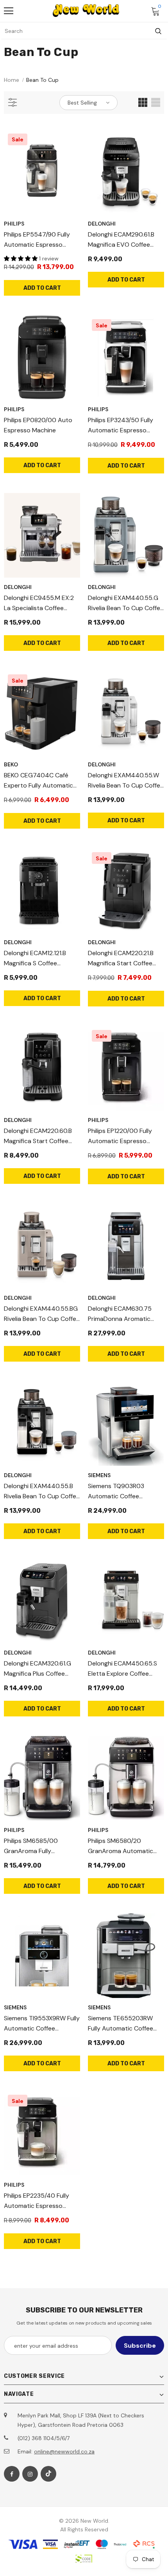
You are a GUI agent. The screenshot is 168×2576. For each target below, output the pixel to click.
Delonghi (102, 224)
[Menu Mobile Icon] (9, 11)
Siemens (99, 1475)
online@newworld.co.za (64, 2451)
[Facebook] (12, 2474)
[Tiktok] (48, 2474)
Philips (14, 224)
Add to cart (42, 288)
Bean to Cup (42, 80)
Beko (11, 764)
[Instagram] (30, 2474)
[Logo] (86, 11)
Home (12, 80)
